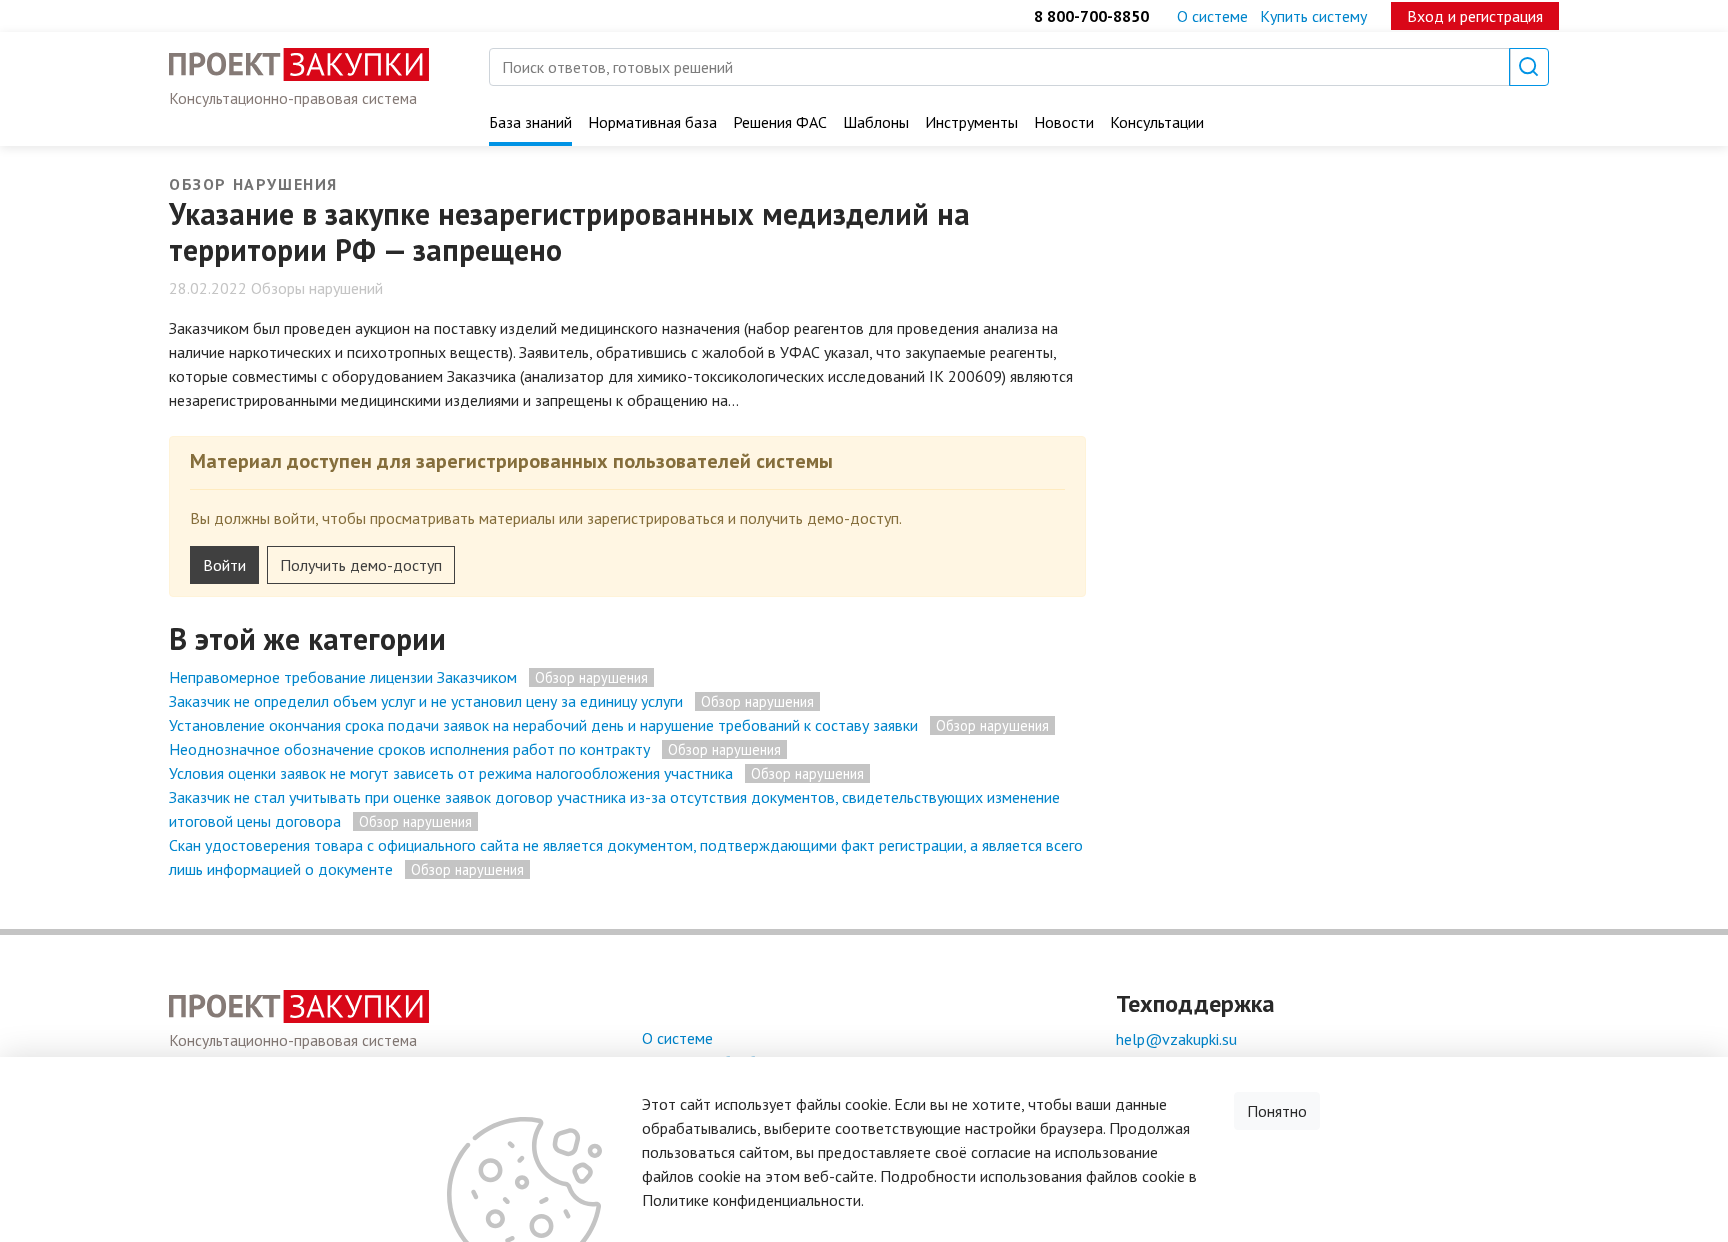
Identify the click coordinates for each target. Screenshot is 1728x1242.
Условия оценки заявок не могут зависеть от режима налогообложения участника (451, 773)
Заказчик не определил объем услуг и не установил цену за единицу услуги (426, 701)
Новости (1064, 122)
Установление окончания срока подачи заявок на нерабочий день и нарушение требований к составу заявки (543, 725)
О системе (1212, 16)
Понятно (1277, 1111)
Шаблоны (876, 122)
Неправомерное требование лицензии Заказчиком (343, 677)
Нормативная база (652, 122)
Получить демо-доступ (361, 565)
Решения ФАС (780, 122)
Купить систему (1313, 16)
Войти (224, 565)
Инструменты (971, 122)
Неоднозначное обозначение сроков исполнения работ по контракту (409, 749)
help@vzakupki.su (1176, 1039)
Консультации (1157, 122)
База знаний (530, 122)
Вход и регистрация (1475, 16)
